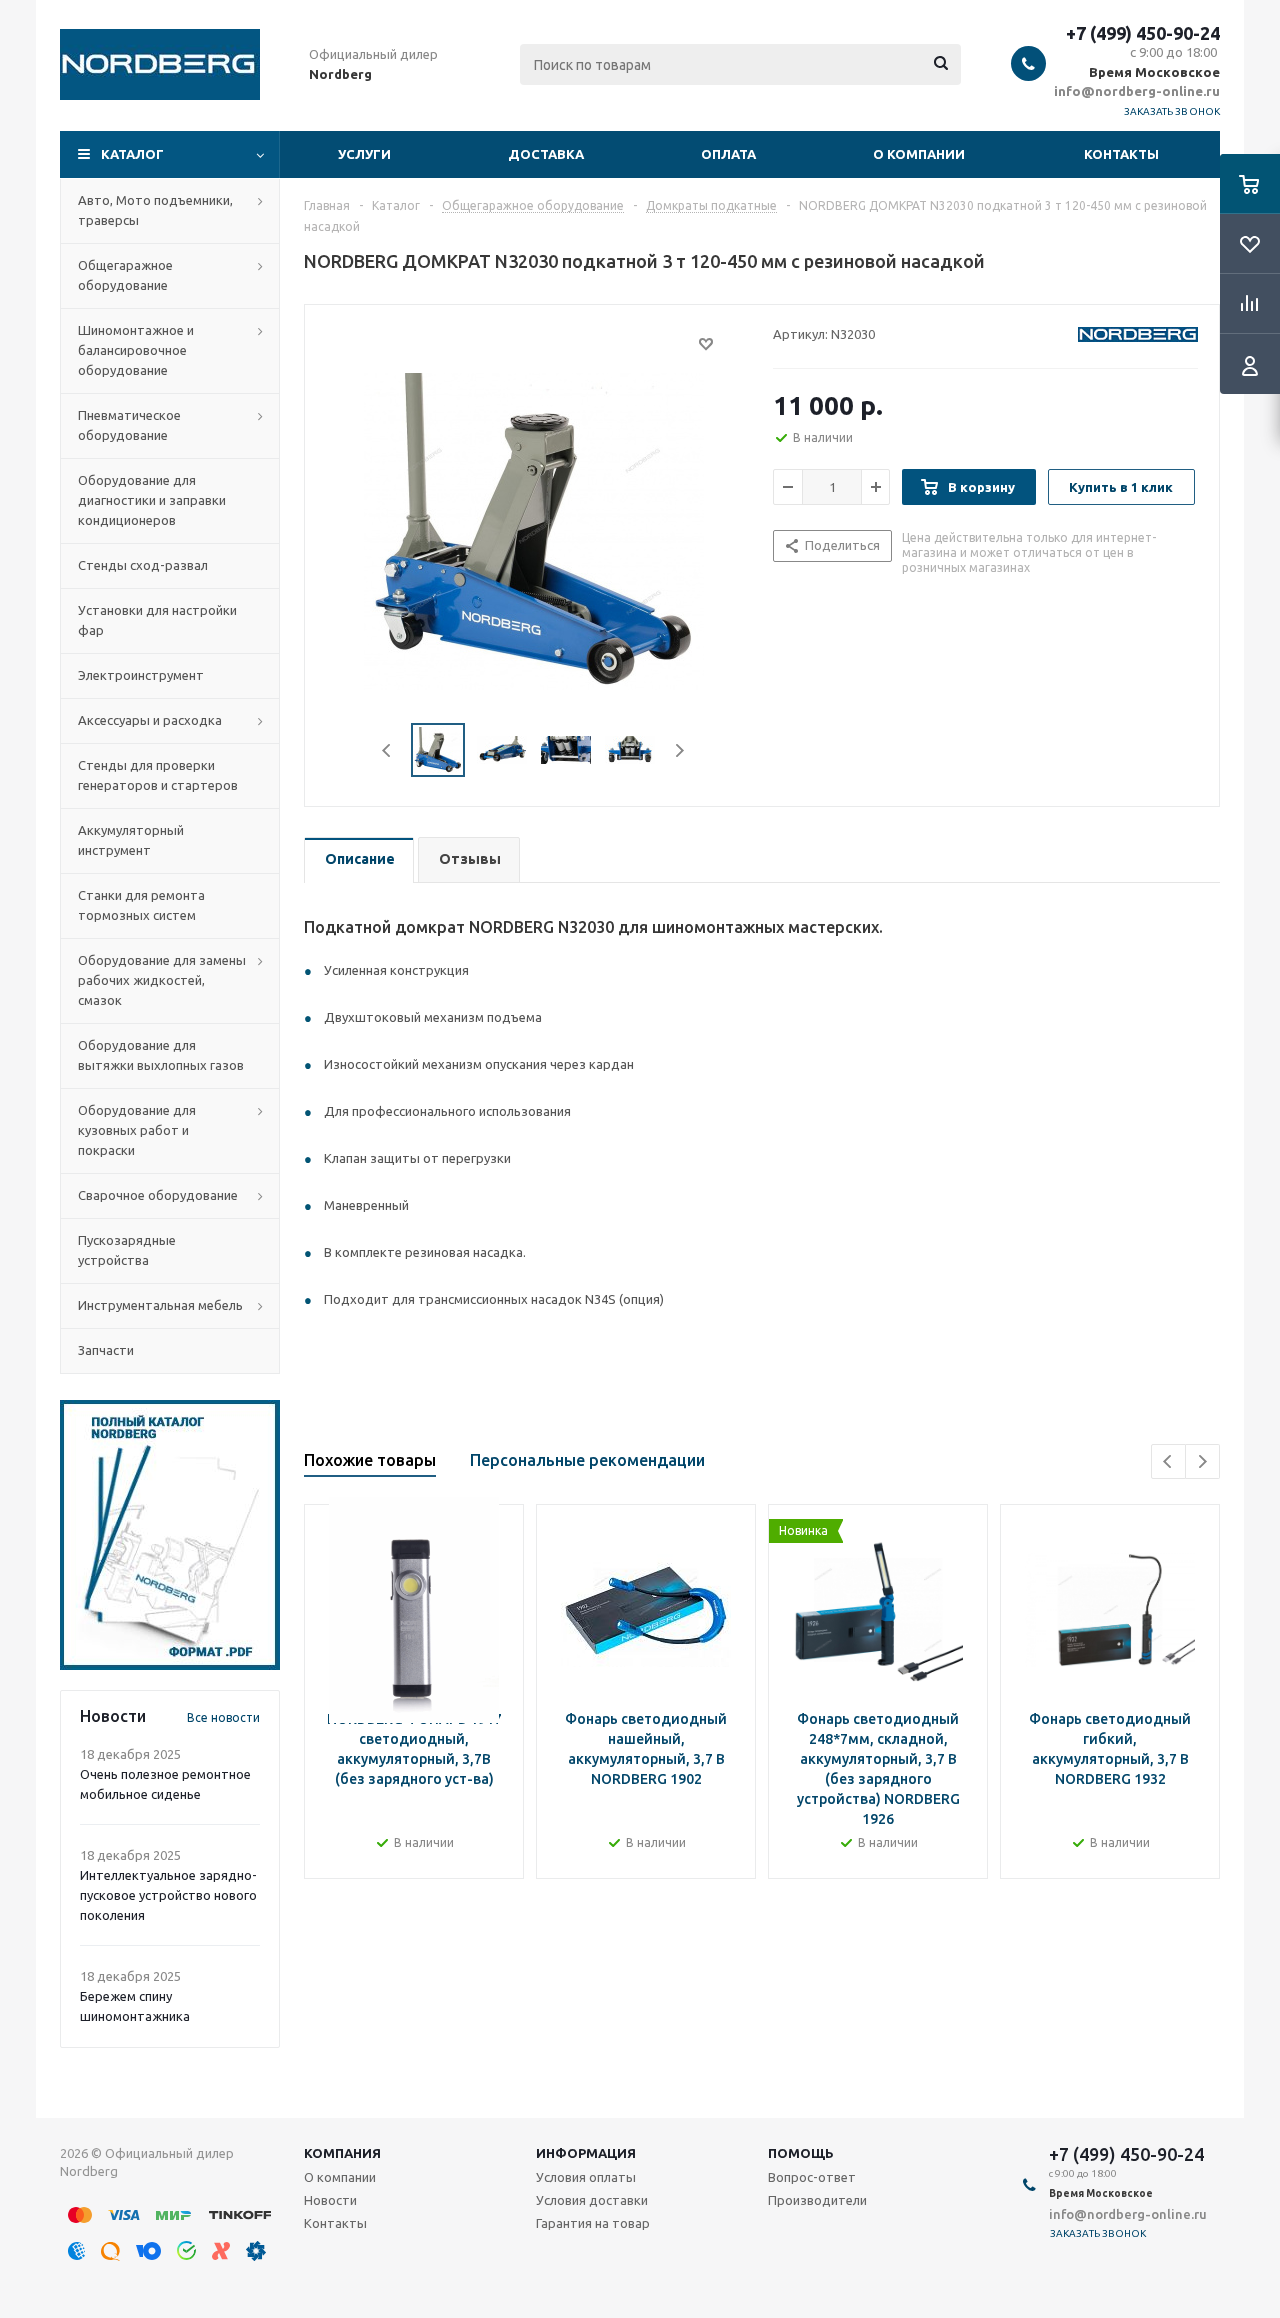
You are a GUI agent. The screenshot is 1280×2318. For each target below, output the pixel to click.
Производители (817, 2200)
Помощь (801, 2153)
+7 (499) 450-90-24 (1143, 33)
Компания (342, 2153)
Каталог (132, 154)
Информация (586, 2153)
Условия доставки (592, 2200)
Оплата (728, 154)
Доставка (546, 154)
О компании (919, 154)
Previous (387, 750)
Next (679, 750)
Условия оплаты (586, 2177)
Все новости (223, 1717)
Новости (330, 2200)
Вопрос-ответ (812, 2177)
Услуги (364, 154)
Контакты (1121, 154)
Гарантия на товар (593, 2223)
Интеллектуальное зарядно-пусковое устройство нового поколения (168, 1895)
